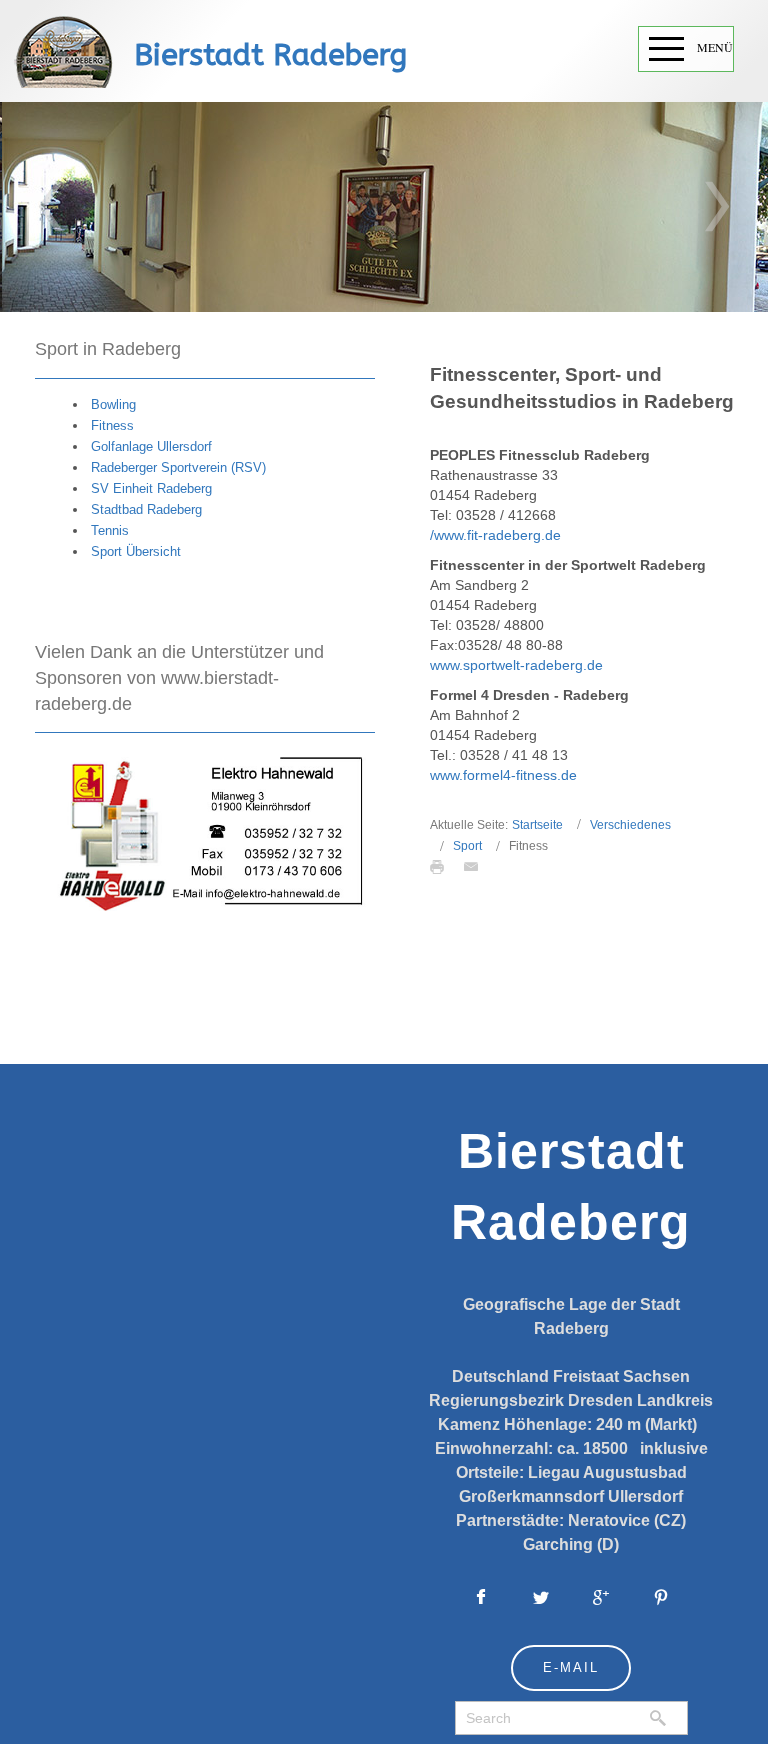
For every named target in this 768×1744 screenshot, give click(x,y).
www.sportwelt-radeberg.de (516, 665)
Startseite (537, 825)
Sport (467, 846)
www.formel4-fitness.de (503, 775)
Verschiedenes (630, 825)
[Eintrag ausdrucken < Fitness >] (442, 865)
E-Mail (571, 1667)
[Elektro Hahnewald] (205, 832)
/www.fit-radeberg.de (495, 535)
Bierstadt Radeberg (270, 55)
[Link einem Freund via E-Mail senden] (476, 865)
